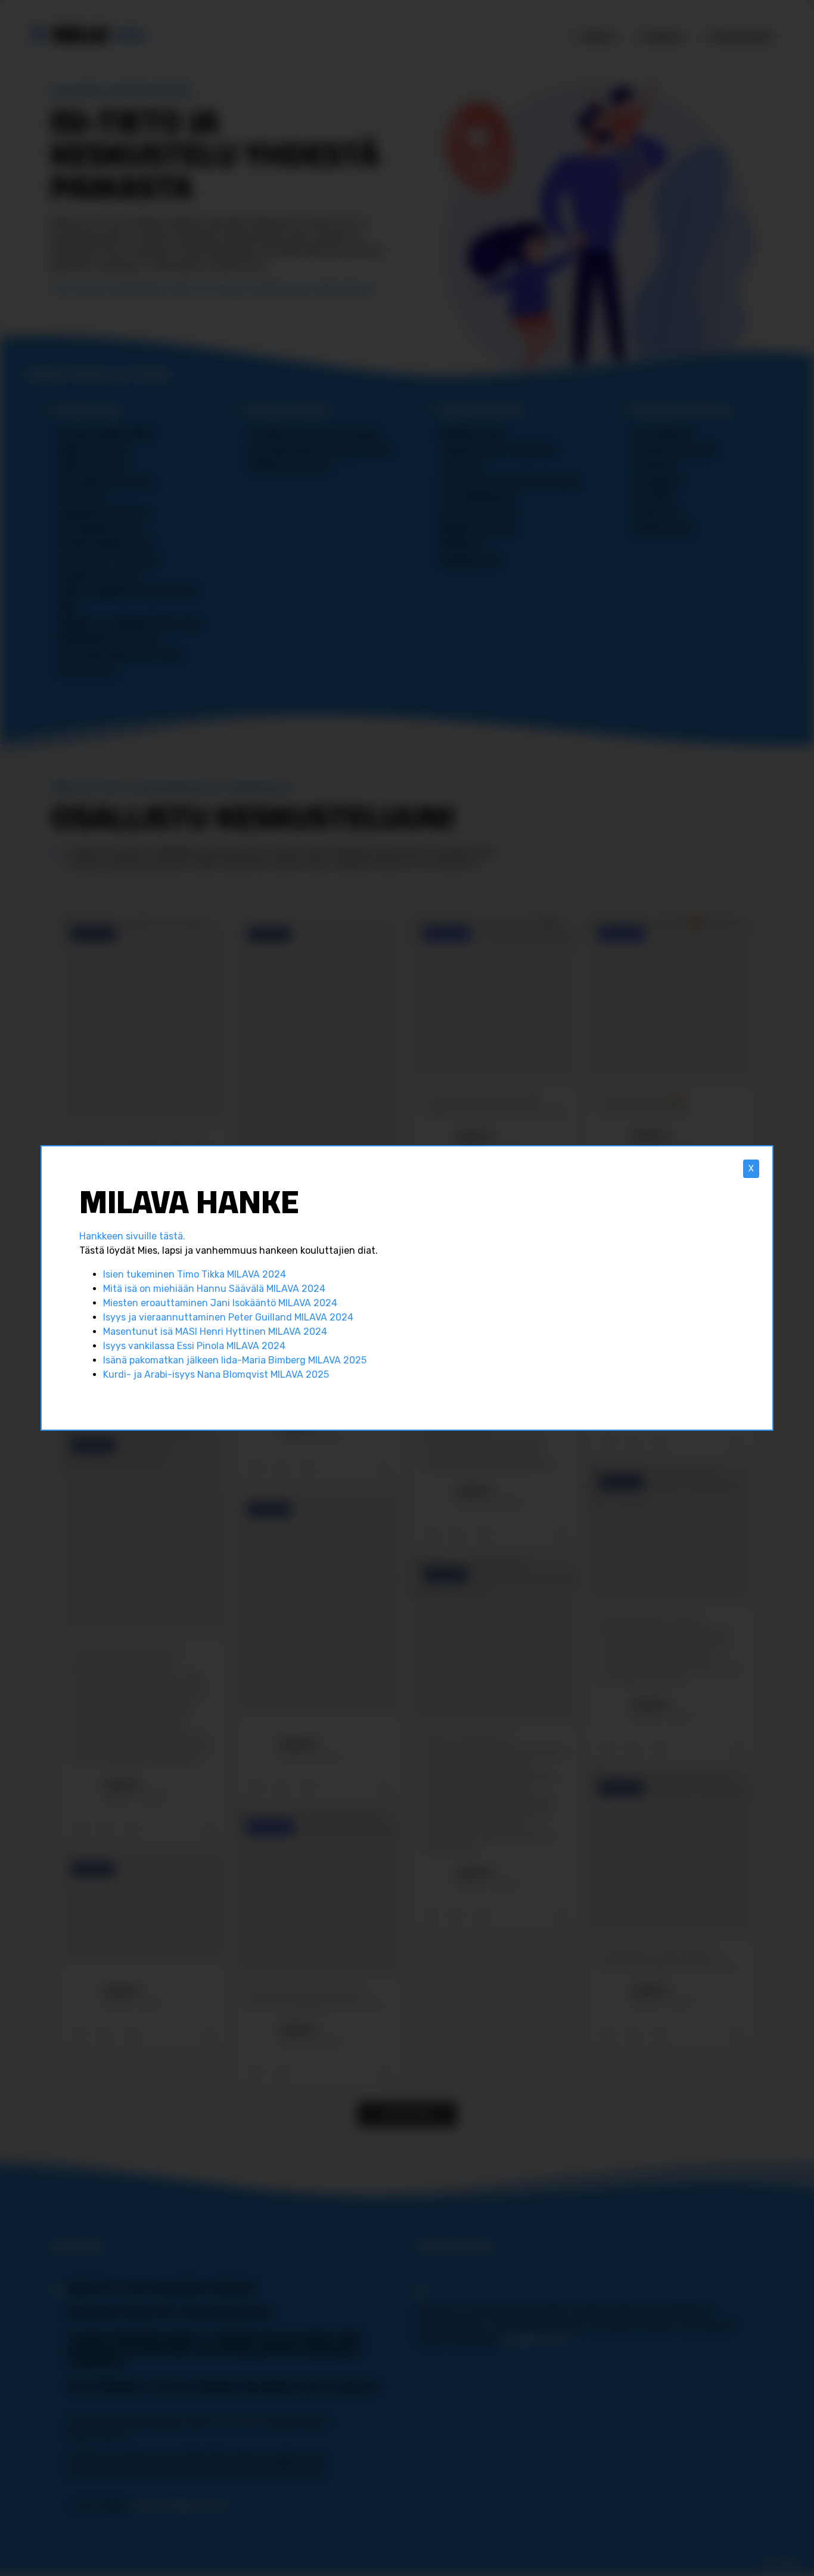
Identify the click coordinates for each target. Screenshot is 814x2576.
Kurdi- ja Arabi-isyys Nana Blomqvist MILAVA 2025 (216, 1374)
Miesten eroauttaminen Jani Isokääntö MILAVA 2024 (220, 1303)
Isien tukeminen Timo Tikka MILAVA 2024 (195, 1274)
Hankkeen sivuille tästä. (132, 1236)
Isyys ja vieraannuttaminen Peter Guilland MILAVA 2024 (228, 1317)
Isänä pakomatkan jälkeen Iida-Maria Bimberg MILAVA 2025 (235, 1360)
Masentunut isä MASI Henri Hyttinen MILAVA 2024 (215, 1332)
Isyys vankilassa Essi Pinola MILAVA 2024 (194, 1346)
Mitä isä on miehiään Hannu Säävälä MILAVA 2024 (214, 1289)
